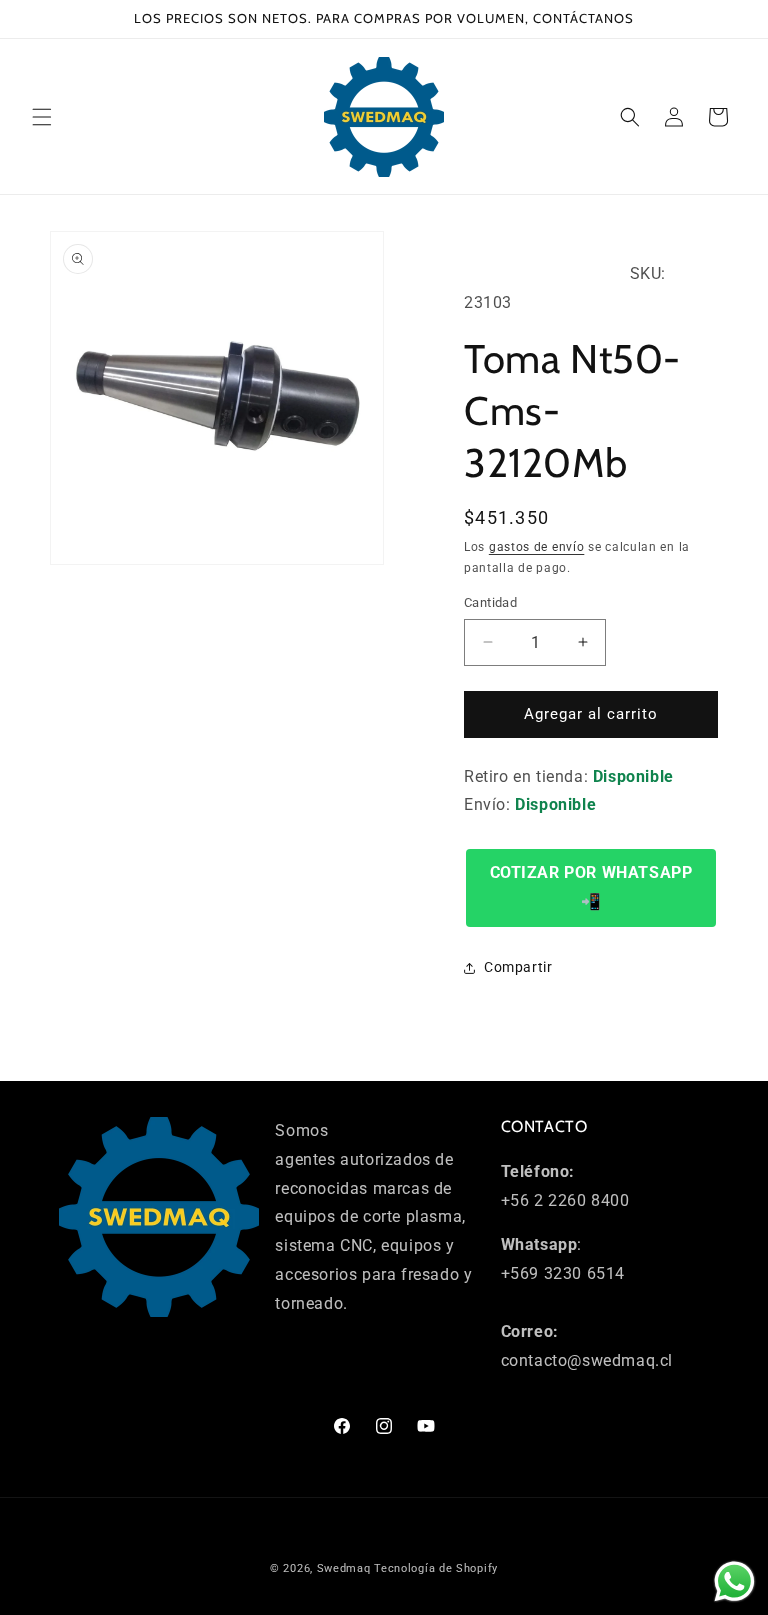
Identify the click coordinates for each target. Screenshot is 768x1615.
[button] (42, 117)
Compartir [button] (518, 967)
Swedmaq (344, 1568)
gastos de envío (537, 547)
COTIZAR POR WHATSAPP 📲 (591, 887)
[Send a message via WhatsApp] (734, 1581)
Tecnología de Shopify (436, 1568)
